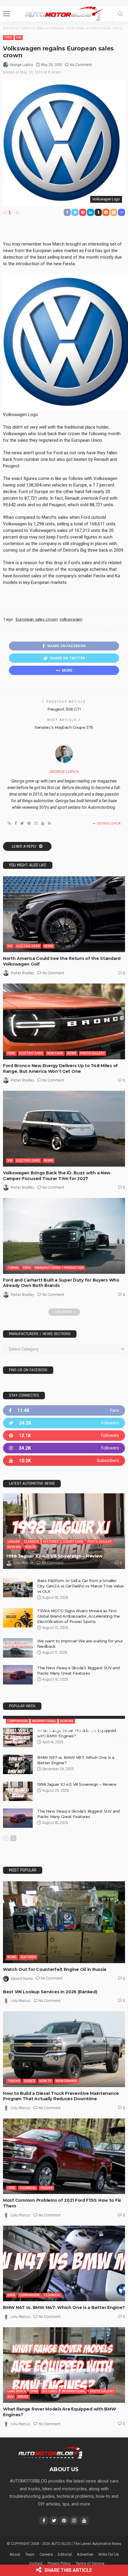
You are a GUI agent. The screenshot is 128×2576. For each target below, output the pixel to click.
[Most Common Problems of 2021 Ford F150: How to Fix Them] (64, 2220)
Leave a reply (25, 846)
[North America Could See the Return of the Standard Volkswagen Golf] (64, 914)
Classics (32, 1548)
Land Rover (17, 2455)
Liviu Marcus (24, 1569)
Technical (28, 2251)
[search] (120, 14)
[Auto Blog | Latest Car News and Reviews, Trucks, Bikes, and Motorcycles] (50, 2516)
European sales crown (36, 619)
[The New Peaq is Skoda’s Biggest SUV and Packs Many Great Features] (18, 1681)
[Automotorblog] (64, 13)
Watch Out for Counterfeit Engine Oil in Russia (55, 2033)
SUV (10, 2460)
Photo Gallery (92, 1053)
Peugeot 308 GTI (64, 709)
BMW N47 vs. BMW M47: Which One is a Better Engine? (64, 2371)
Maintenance (67, 2144)
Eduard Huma (22, 2042)
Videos (30, 1554)
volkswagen (71, 619)
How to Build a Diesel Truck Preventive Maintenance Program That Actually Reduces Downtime (61, 2160)
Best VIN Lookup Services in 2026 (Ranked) (56, 1769)
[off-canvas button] (7, 14)
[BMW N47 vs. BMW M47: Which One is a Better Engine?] (64, 2327)
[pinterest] (64, 1442)
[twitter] (64, 1430)
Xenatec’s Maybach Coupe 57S (64, 727)
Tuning (13, 1268)
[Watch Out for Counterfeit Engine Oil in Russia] (64, 1985)
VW (19, 37)
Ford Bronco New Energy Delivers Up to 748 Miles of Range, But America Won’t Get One (60, 1068)
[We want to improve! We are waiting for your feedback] (18, 1654)
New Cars (55, 1053)
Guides (30, 2144)
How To (45, 2144)
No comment (81, 65)
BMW (11, 2358)
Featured (51, 1548)
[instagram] (64, 1455)
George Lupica (21, 65)
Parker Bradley (22, 973)
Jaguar (14, 1548)
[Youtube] (64, 1467)
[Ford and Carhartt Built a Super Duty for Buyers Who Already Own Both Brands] (64, 1236)
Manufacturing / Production (59, 1268)
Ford (8, 37)
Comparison (18, 1760)
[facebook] (64, 1417)
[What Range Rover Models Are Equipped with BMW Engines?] (18, 1801)
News (49, 946)
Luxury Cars (73, 1548)
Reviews (14, 1554)
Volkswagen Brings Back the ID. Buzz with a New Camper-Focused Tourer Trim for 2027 (57, 1176)
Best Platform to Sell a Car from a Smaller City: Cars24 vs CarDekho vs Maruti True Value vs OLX (80, 1592)
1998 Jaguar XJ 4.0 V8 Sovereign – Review (54, 1562)
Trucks (14, 2144)
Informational (44, 1760)
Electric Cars (28, 946)
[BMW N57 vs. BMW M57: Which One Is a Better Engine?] (18, 1828)
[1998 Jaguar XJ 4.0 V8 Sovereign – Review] (64, 1538)
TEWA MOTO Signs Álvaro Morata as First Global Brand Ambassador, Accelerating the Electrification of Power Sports (79, 1623)
